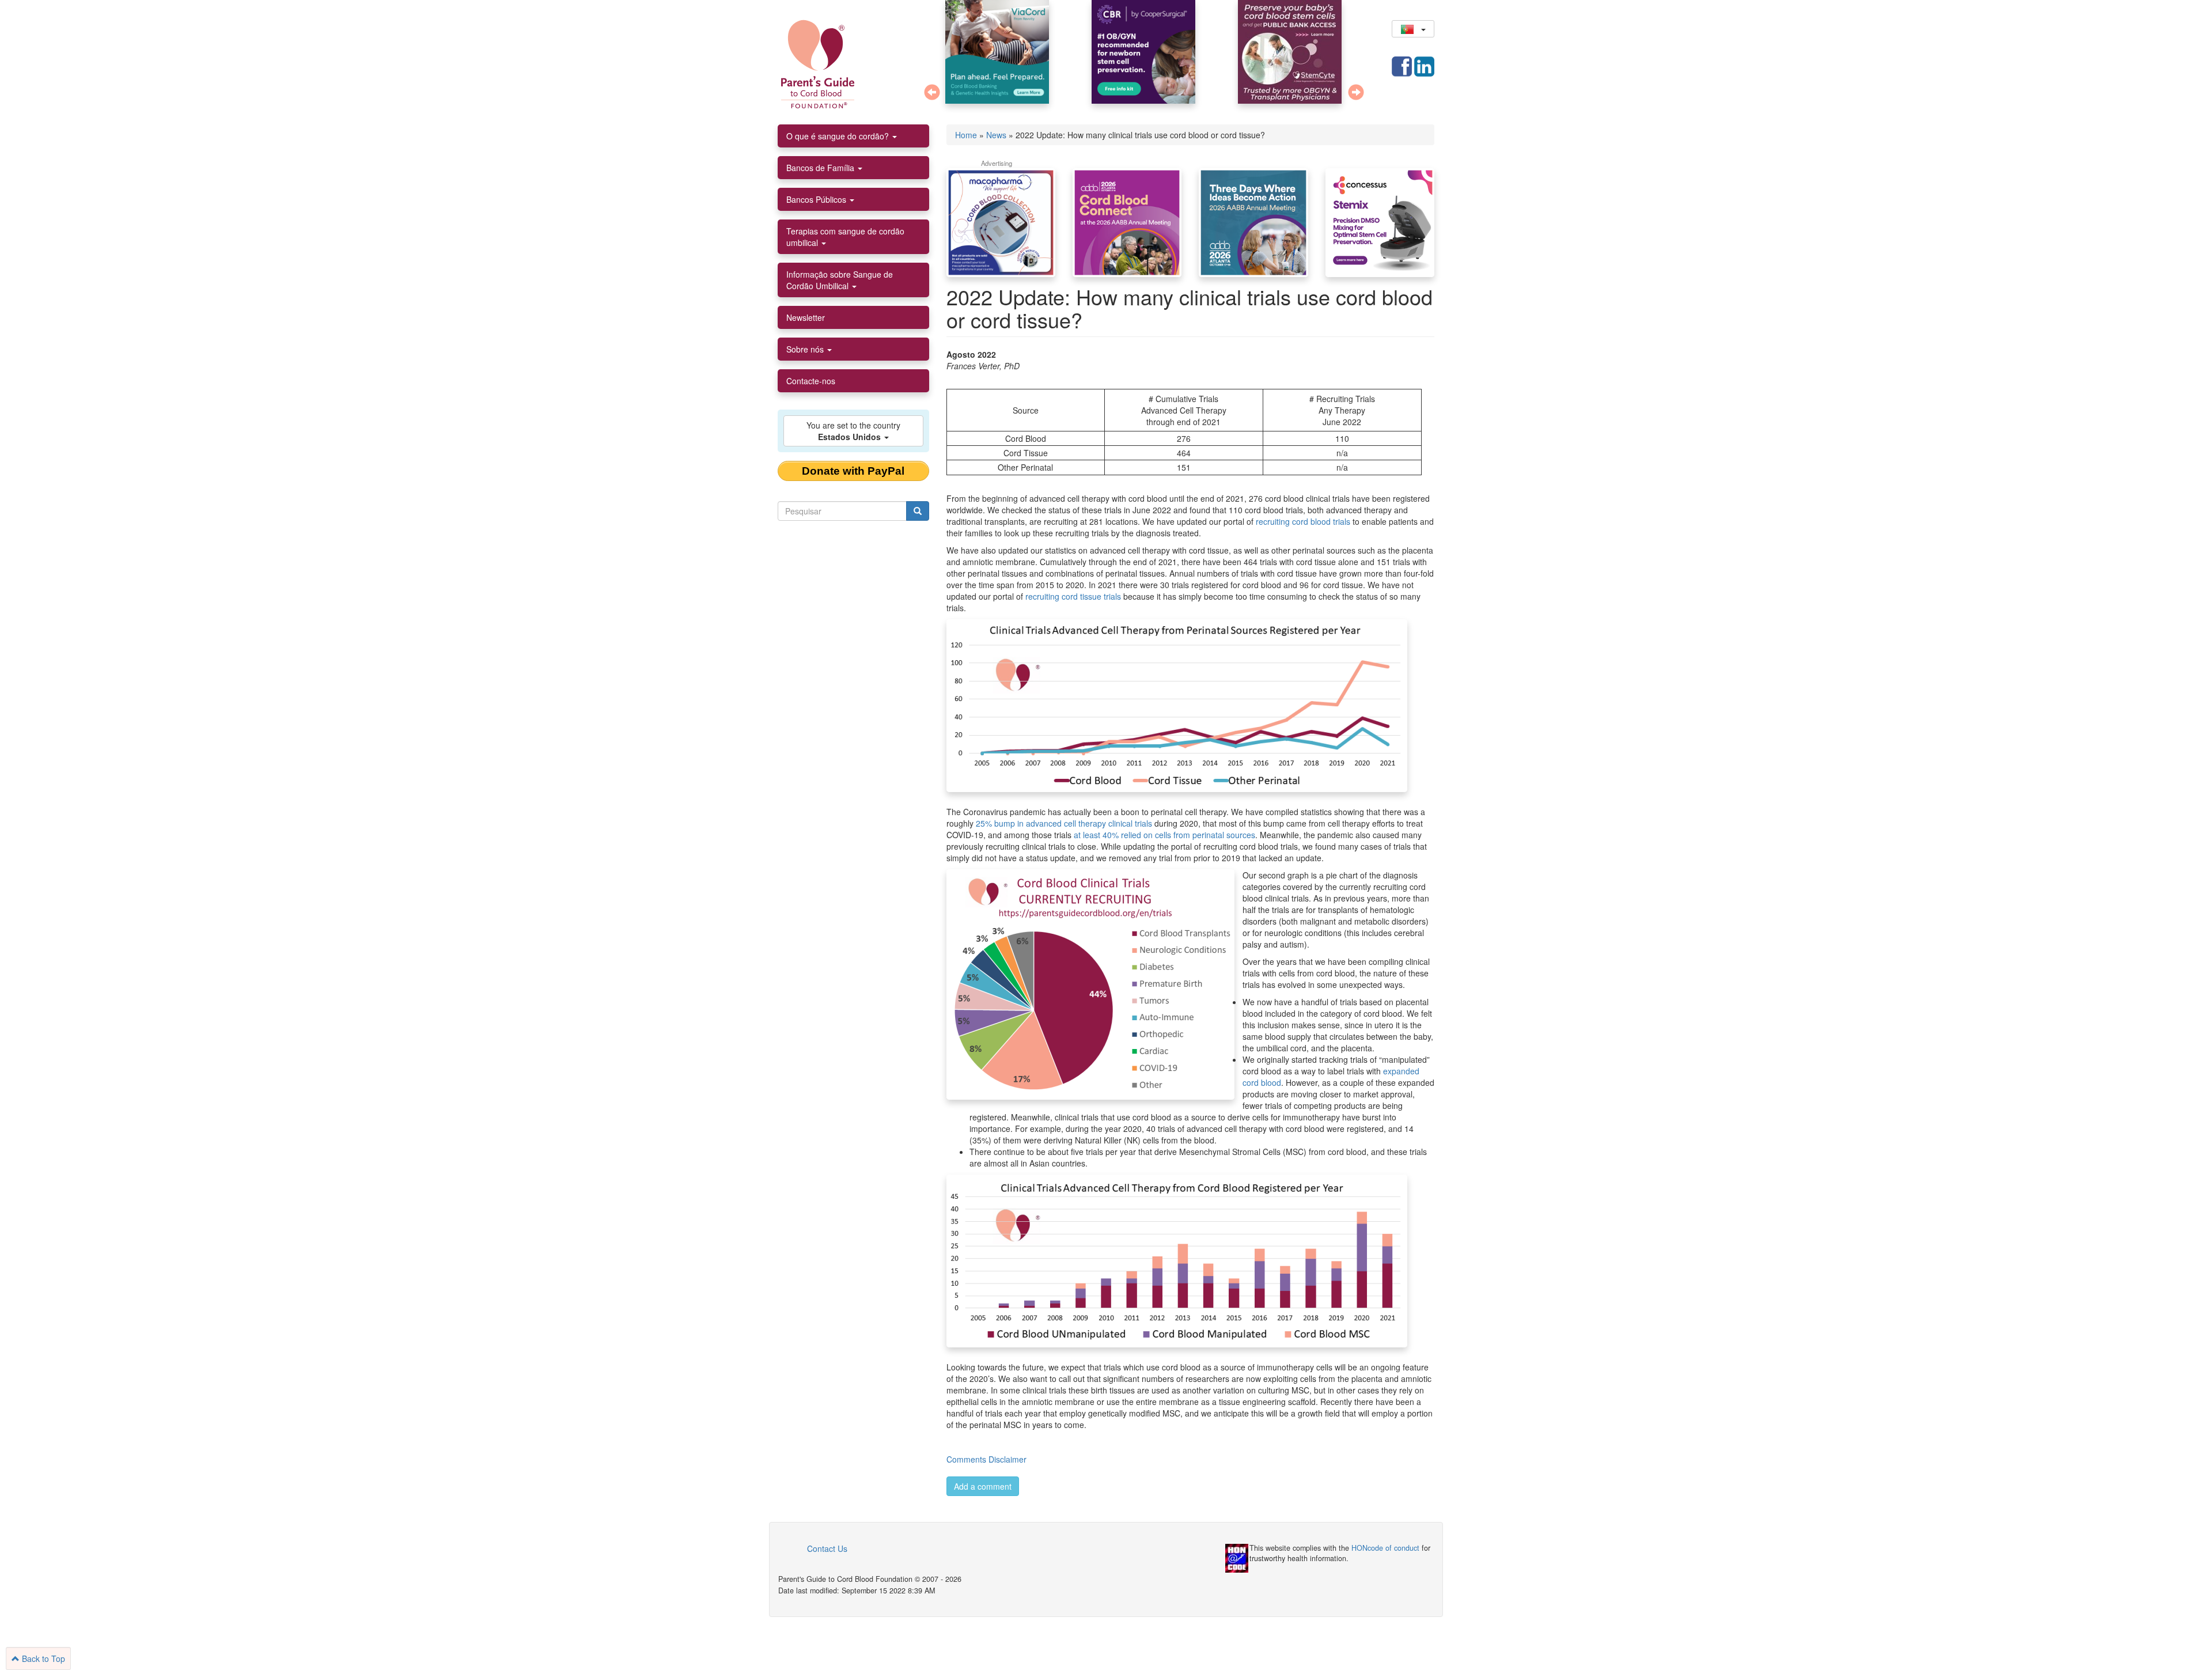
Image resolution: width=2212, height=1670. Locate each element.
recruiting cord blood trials (1303, 521)
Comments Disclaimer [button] (986, 1459)
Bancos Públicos (817, 199)
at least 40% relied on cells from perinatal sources (1164, 835)
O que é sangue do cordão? (839, 136)
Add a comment (983, 1486)
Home (966, 135)
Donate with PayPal (853, 471)
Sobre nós (806, 349)
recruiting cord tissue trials (1073, 596)
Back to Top (42, 1658)
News (996, 135)
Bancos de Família (821, 168)
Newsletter (806, 317)
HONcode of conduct (1385, 1548)
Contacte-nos (811, 381)
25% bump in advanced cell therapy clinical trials (1064, 823)
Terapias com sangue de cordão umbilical (845, 237)
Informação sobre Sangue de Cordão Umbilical (840, 280)
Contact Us (827, 1548)
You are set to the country (853, 431)
